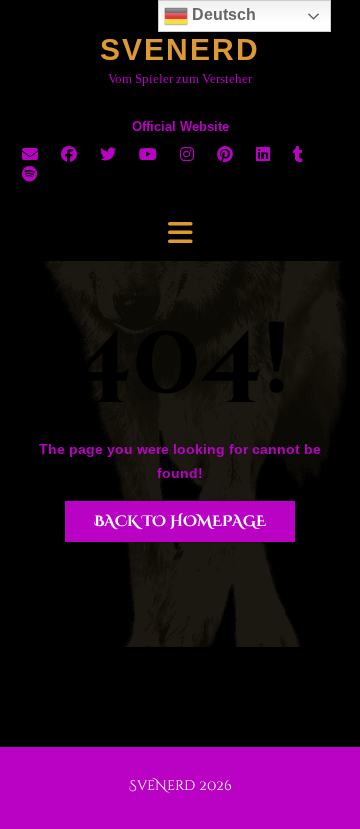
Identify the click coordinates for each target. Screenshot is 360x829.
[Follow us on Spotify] (30, 174)
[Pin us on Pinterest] (225, 154)
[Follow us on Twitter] (108, 154)
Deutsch (222, 14)
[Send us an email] (30, 154)
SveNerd (180, 49)
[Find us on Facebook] (69, 154)
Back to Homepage (180, 521)
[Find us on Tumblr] (298, 154)
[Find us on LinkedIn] (263, 154)
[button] (180, 233)
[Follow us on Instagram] (187, 154)
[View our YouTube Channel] (148, 154)
